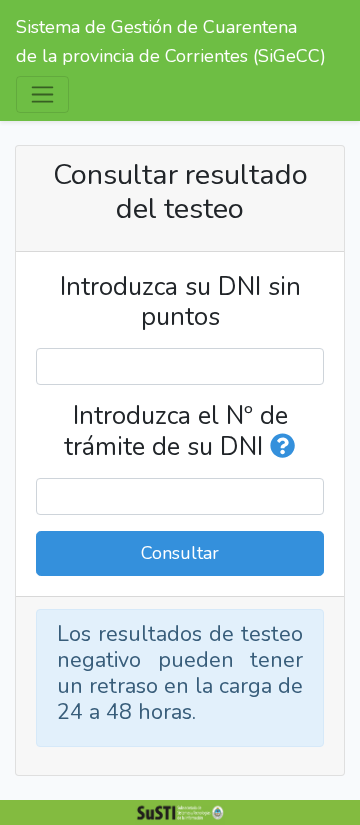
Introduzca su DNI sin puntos (180, 302)
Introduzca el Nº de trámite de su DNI (175, 431)
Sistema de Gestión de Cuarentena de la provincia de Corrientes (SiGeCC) (171, 41)
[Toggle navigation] (42, 94)
